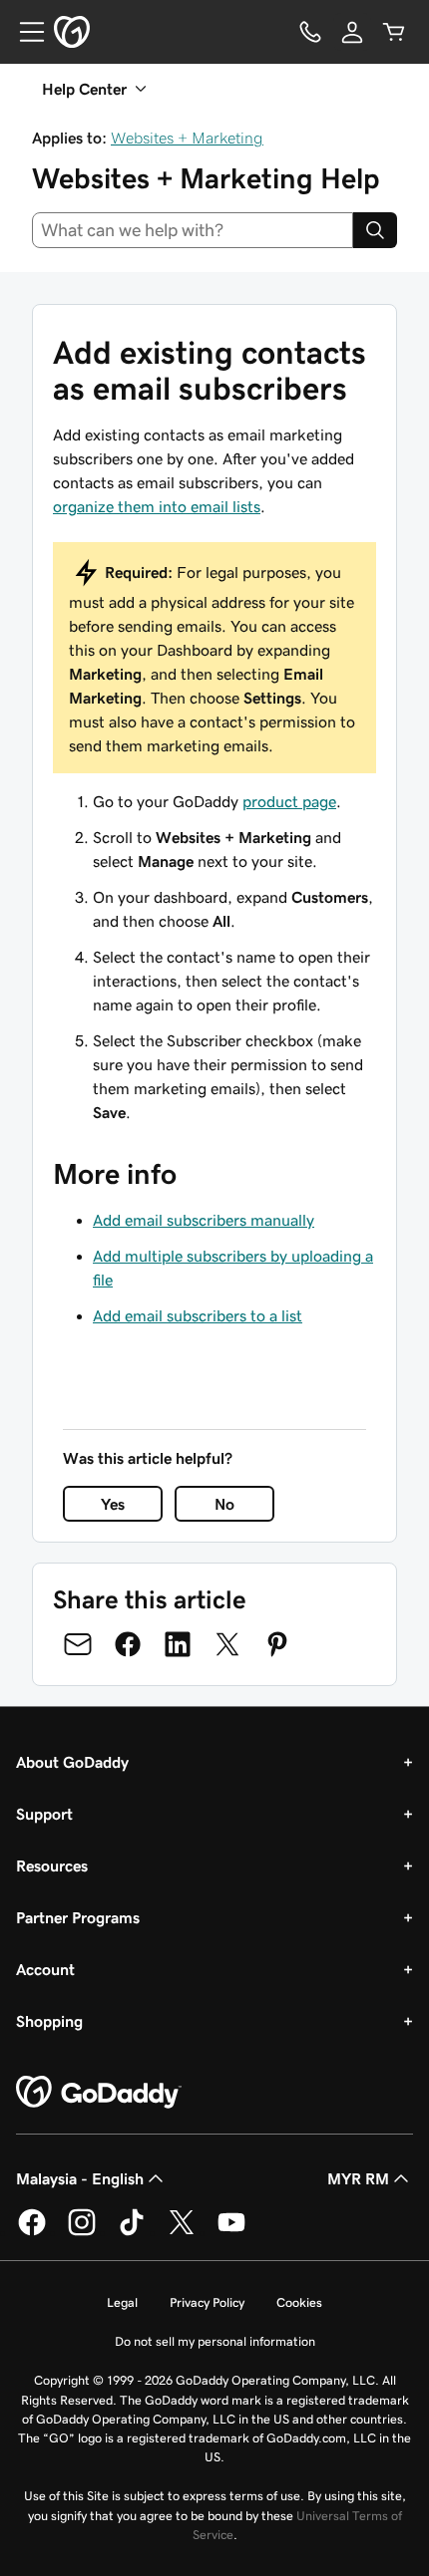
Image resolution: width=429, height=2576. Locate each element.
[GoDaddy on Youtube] (231, 2232)
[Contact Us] (310, 32)
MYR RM (358, 2178)
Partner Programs (78, 1917)
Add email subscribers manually (204, 1220)
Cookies (299, 2302)
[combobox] (193, 230)
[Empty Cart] (394, 32)
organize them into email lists (157, 506)
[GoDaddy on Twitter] (182, 2232)
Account (45, 1969)
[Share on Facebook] (128, 1644)
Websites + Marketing (187, 138)
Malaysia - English (80, 2178)
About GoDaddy (72, 1762)
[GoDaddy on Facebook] (32, 2232)
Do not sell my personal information (215, 2341)
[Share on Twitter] (227, 1644)
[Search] (375, 230)
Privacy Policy (207, 2302)
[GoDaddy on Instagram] (82, 2232)
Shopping (49, 2021)
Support (44, 1814)
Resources (52, 1865)
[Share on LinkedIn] (178, 1644)
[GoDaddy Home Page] (99, 2093)
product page (289, 801)
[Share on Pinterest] (277, 1644)
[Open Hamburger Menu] (24, 32)
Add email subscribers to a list (198, 1315)
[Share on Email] (78, 1644)
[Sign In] (352, 32)
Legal (122, 2302)
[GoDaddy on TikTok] (132, 2232)
